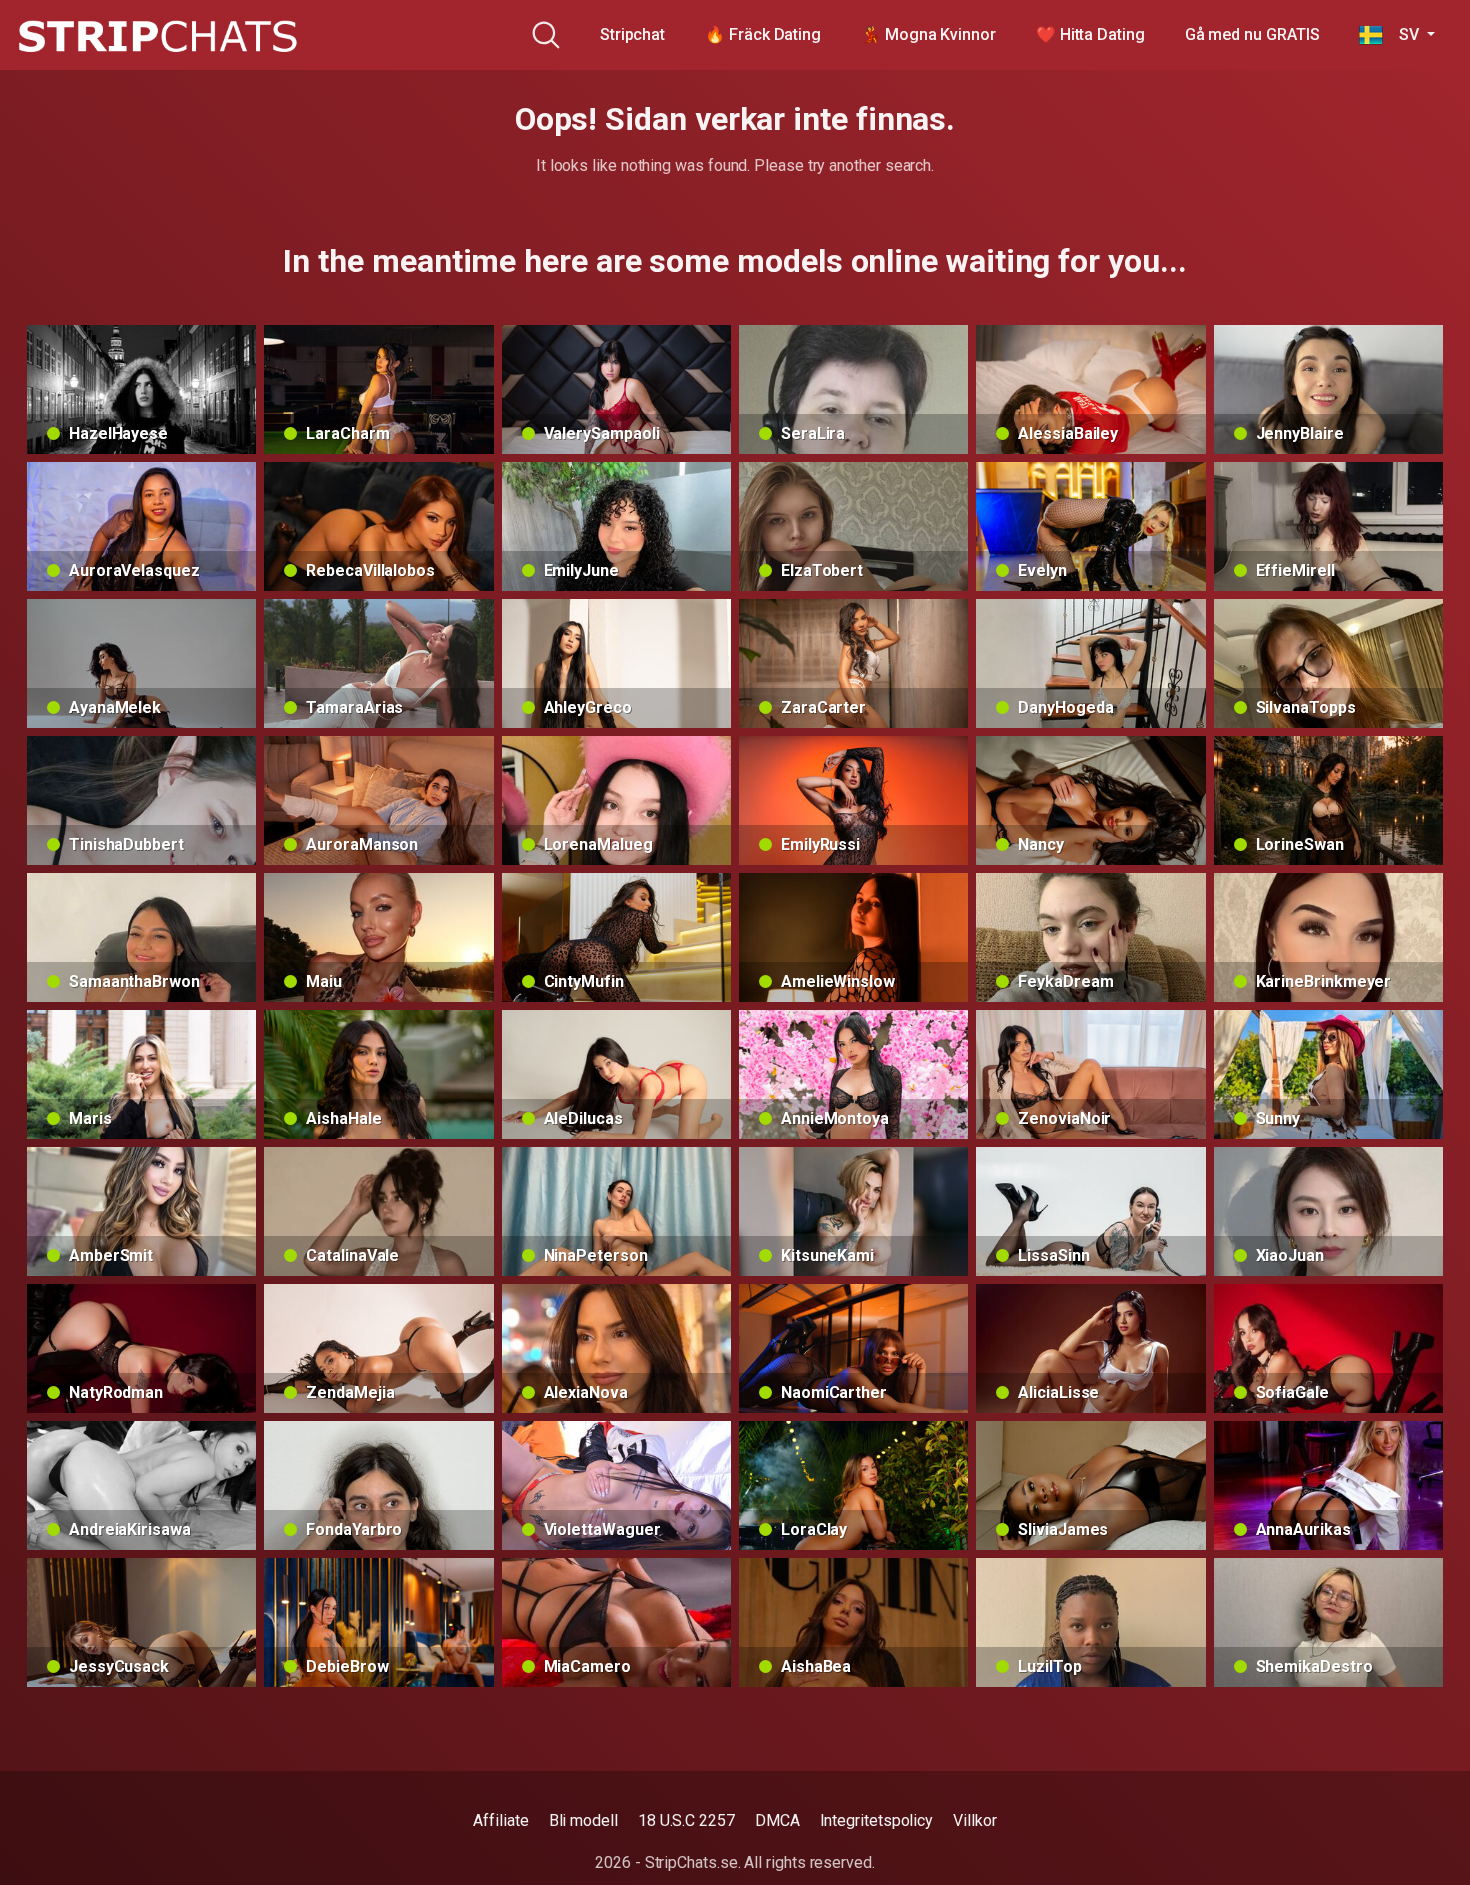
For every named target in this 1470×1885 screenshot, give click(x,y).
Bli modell (583, 1820)
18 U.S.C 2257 (686, 1820)
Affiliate (500, 1820)
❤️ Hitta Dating (1090, 34)
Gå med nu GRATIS (1252, 34)
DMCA (777, 1820)
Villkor (974, 1820)
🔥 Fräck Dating (763, 34)
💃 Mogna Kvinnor (928, 34)
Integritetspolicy (877, 1820)
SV (1402, 34)
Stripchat (632, 34)
